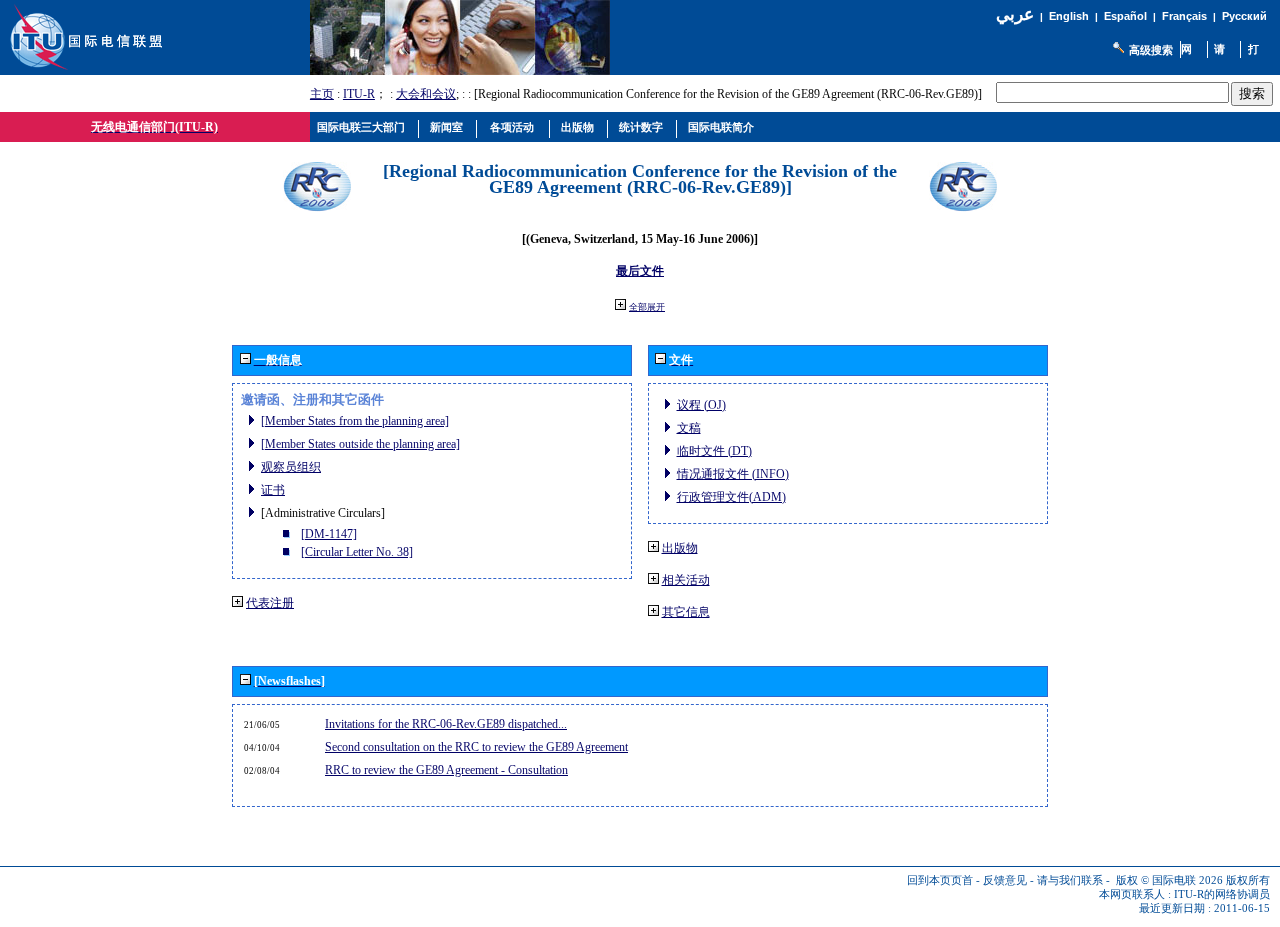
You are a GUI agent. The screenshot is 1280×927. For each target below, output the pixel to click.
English (1069, 16)
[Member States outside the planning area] (360, 444)
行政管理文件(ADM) (731, 497)
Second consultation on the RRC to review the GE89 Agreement (476, 747)
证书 (273, 490)
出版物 (680, 548)
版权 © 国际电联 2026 (1169, 880)
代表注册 (270, 603)
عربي (1015, 14)
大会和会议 (426, 94)
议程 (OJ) (701, 405)
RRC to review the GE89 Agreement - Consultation (446, 770)
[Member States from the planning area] (355, 421)
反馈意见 (1005, 880)
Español (1125, 16)
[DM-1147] (329, 534)
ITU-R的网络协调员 (1222, 894)
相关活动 (686, 580)
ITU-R (359, 94)
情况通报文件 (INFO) (733, 474)
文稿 (689, 428)
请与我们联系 (1070, 880)
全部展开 (647, 307)
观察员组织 (291, 467)
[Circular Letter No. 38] (357, 552)
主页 (322, 94)
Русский (1244, 16)
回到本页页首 (940, 880)
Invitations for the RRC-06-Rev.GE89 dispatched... (446, 724)
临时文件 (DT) (714, 451)
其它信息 (686, 612)
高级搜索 (1151, 50)
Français (1184, 16)
